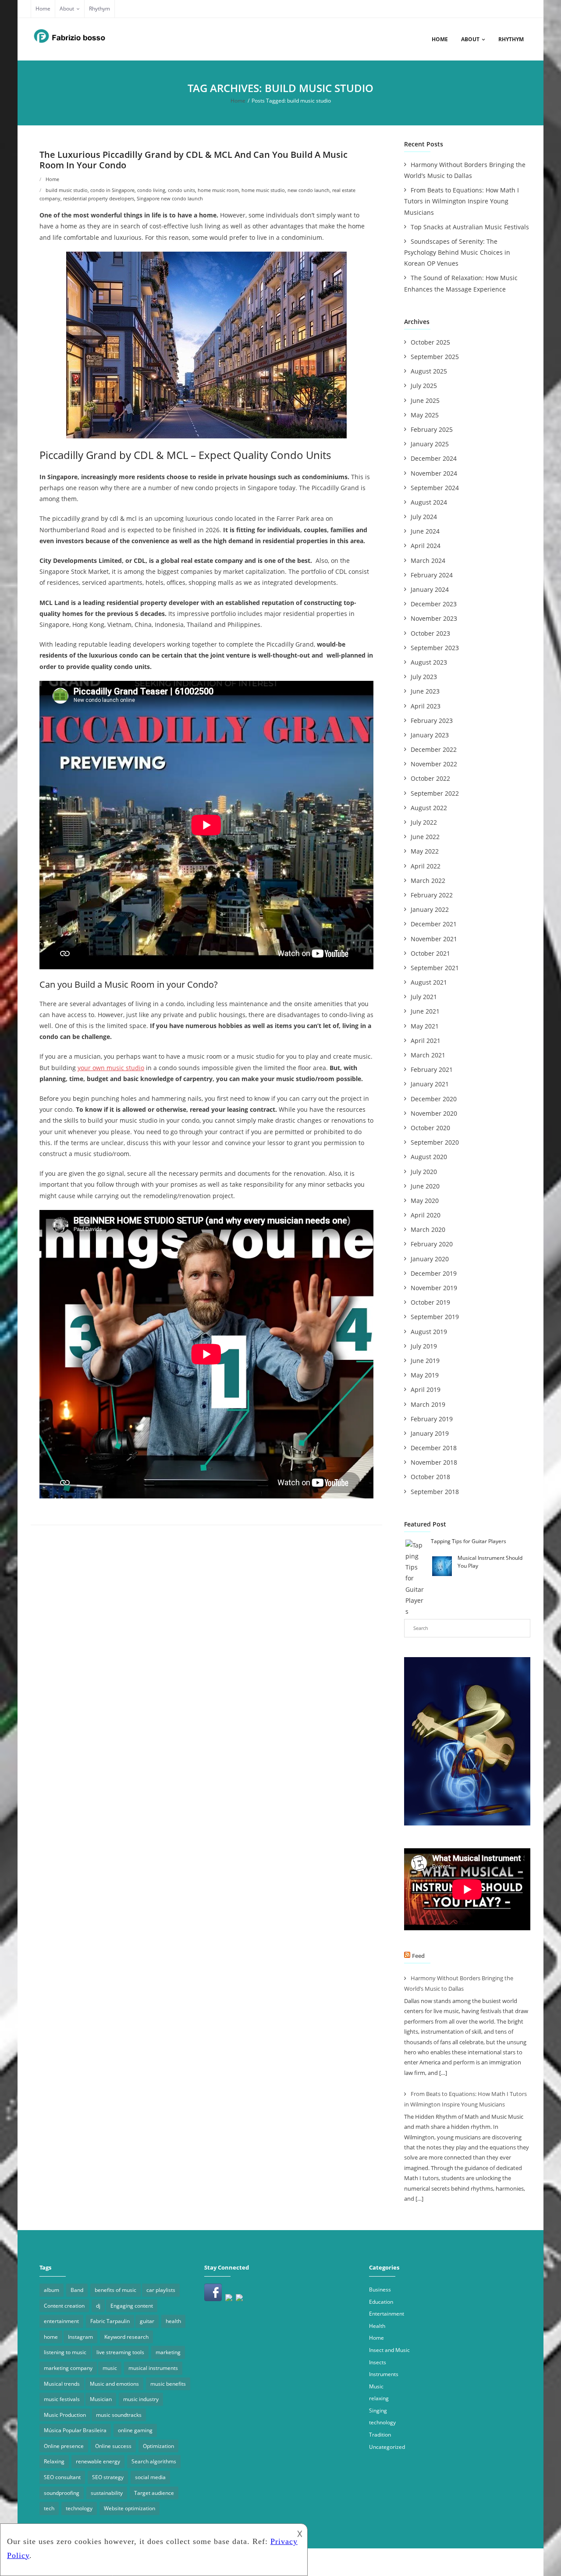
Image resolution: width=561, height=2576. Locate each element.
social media (150, 2477)
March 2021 (428, 1055)
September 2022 (435, 793)
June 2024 (425, 531)
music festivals (62, 2399)
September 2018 (435, 1492)
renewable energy (98, 2461)
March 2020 (428, 1229)
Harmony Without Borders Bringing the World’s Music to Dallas (465, 170)
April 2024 (426, 546)
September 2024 (435, 488)
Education (381, 2302)
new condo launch (309, 190)
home (51, 2337)
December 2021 (434, 924)
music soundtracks (119, 2415)
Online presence (64, 2446)
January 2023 (430, 735)
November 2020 (434, 1113)
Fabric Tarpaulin (110, 2321)
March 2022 (428, 881)
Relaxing (54, 2461)
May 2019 (425, 1375)
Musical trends (62, 2384)
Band (77, 2290)
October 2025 (430, 342)
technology (79, 2508)
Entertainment (387, 2314)
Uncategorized (387, 2447)
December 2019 (434, 1273)
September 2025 (435, 357)
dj (98, 2306)
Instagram (80, 2337)
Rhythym (99, 9)
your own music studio (111, 1068)
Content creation (64, 2306)
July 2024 (424, 517)
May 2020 (425, 1201)
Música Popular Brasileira (75, 2430)
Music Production (65, 2415)
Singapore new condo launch (170, 198)
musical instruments (153, 2368)
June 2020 (425, 1186)
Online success (113, 2446)
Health (377, 2326)
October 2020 (430, 1128)
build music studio (67, 190)
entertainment (61, 2321)
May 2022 (425, 851)
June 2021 (425, 1011)
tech (49, 2508)
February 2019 (432, 1419)
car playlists (161, 2290)
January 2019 (430, 1433)
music (110, 2368)
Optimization (158, 2446)
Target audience (154, 2493)
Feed (418, 1956)
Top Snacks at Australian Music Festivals (470, 227)
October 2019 (430, 1302)
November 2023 (434, 618)
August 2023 (429, 662)
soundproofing (62, 2493)
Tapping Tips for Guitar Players (469, 1541)
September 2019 (435, 1317)
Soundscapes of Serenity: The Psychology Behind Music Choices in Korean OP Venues (457, 252)
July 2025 (424, 386)
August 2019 (429, 1332)
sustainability (107, 2493)
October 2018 (430, 1477)
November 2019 (434, 1288)
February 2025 (432, 429)
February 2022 (432, 895)
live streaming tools (120, 2352)
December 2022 (434, 749)
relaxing (379, 2398)
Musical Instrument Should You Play (490, 1562)
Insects (378, 2362)
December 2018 (434, 1448)
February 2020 (432, 1244)
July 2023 (424, 677)
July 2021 (424, 997)
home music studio (263, 190)
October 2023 (430, 633)
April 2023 (426, 706)
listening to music (65, 2352)
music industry (141, 2399)
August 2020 (429, 1157)
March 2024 (428, 560)
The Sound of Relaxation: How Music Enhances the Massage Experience (461, 283)
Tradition (380, 2435)
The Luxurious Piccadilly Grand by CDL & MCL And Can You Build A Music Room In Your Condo (194, 160)
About (67, 9)
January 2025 (430, 444)
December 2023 (434, 604)
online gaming (135, 2430)
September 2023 (435, 648)
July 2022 (424, 822)
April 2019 (426, 1389)
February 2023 (432, 720)
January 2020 (430, 1259)
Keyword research (126, 2337)
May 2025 (425, 415)
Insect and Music (389, 2350)
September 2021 (435, 968)
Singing (378, 2411)
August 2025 (429, 371)
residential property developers (99, 198)
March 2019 (428, 1404)
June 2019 (425, 1361)
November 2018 (434, 1462)
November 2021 (434, 939)
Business (380, 2290)
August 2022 (429, 808)
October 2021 (430, 953)
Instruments (384, 2374)
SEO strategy (108, 2477)
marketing (168, 2352)
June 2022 (425, 837)
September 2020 (435, 1142)
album (51, 2290)
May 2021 (425, 1026)
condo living (151, 190)
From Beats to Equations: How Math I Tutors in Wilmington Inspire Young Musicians (462, 201)
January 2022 (430, 909)
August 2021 (429, 982)
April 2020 (426, 1215)
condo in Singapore (112, 190)
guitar (147, 2321)
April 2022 (426, 866)
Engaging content (132, 2306)
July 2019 (424, 1346)
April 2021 (426, 1041)
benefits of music (115, 2290)
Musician (101, 2399)
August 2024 (429, 502)
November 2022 (434, 764)
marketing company (68, 2368)
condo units (181, 190)
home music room (218, 190)
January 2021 (430, 1084)
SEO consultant (62, 2477)
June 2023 (425, 691)
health (173, 2321)
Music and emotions (114, 2384)
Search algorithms (154, 2461)
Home (43, 9)
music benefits (168, 2384)
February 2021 (432, 1069)
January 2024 (430, 589)
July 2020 (424, 1172)
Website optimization (130, 2508)
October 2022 (430, 778)
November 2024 (434, 473)
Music (376, 2386)
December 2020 (434, 1099)
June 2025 (425, 400)
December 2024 (434, 458)
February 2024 (432, 575)
